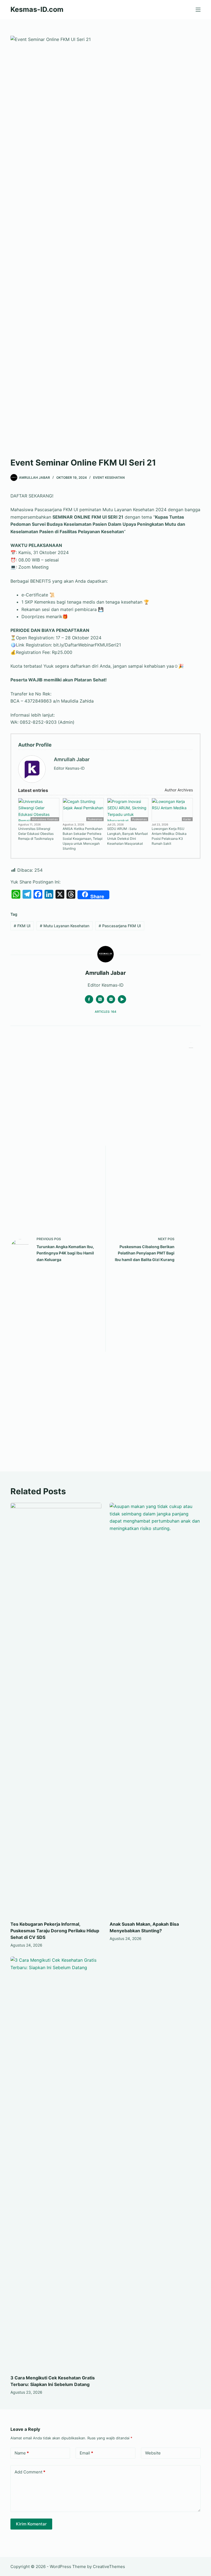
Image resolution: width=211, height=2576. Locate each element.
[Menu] (198, 10)
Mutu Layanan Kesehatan (65, 926)
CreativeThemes (109, 2567)
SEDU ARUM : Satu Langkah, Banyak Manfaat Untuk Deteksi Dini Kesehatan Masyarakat (127, 836)
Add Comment (30, 2472)
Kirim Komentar (31, 2524)
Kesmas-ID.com (37, 9)
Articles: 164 (105, 1012)
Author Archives (178, 790)
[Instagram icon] (111, 999)
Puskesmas (95, 819)
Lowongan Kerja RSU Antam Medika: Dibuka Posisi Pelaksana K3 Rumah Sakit (169, 836)
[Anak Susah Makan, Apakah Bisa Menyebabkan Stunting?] (155, 1709)
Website (153, 2453)
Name (22, 2453)
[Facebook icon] (89, 999)
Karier (187, 819)
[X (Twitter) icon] (100, 999)
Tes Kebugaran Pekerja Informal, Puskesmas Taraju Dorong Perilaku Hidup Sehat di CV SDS (55, 1931)
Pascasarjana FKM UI (120, 926)
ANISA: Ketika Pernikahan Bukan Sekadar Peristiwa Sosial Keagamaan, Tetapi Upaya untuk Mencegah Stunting (83, 839)
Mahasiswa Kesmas (45, 819)
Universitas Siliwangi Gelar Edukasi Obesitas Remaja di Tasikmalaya (36, 834)
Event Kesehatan (109, 478)
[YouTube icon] (122, 999)
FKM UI (22, 926)
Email (86, 2453)
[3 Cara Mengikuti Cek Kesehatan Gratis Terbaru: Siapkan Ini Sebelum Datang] (56, 2163)
